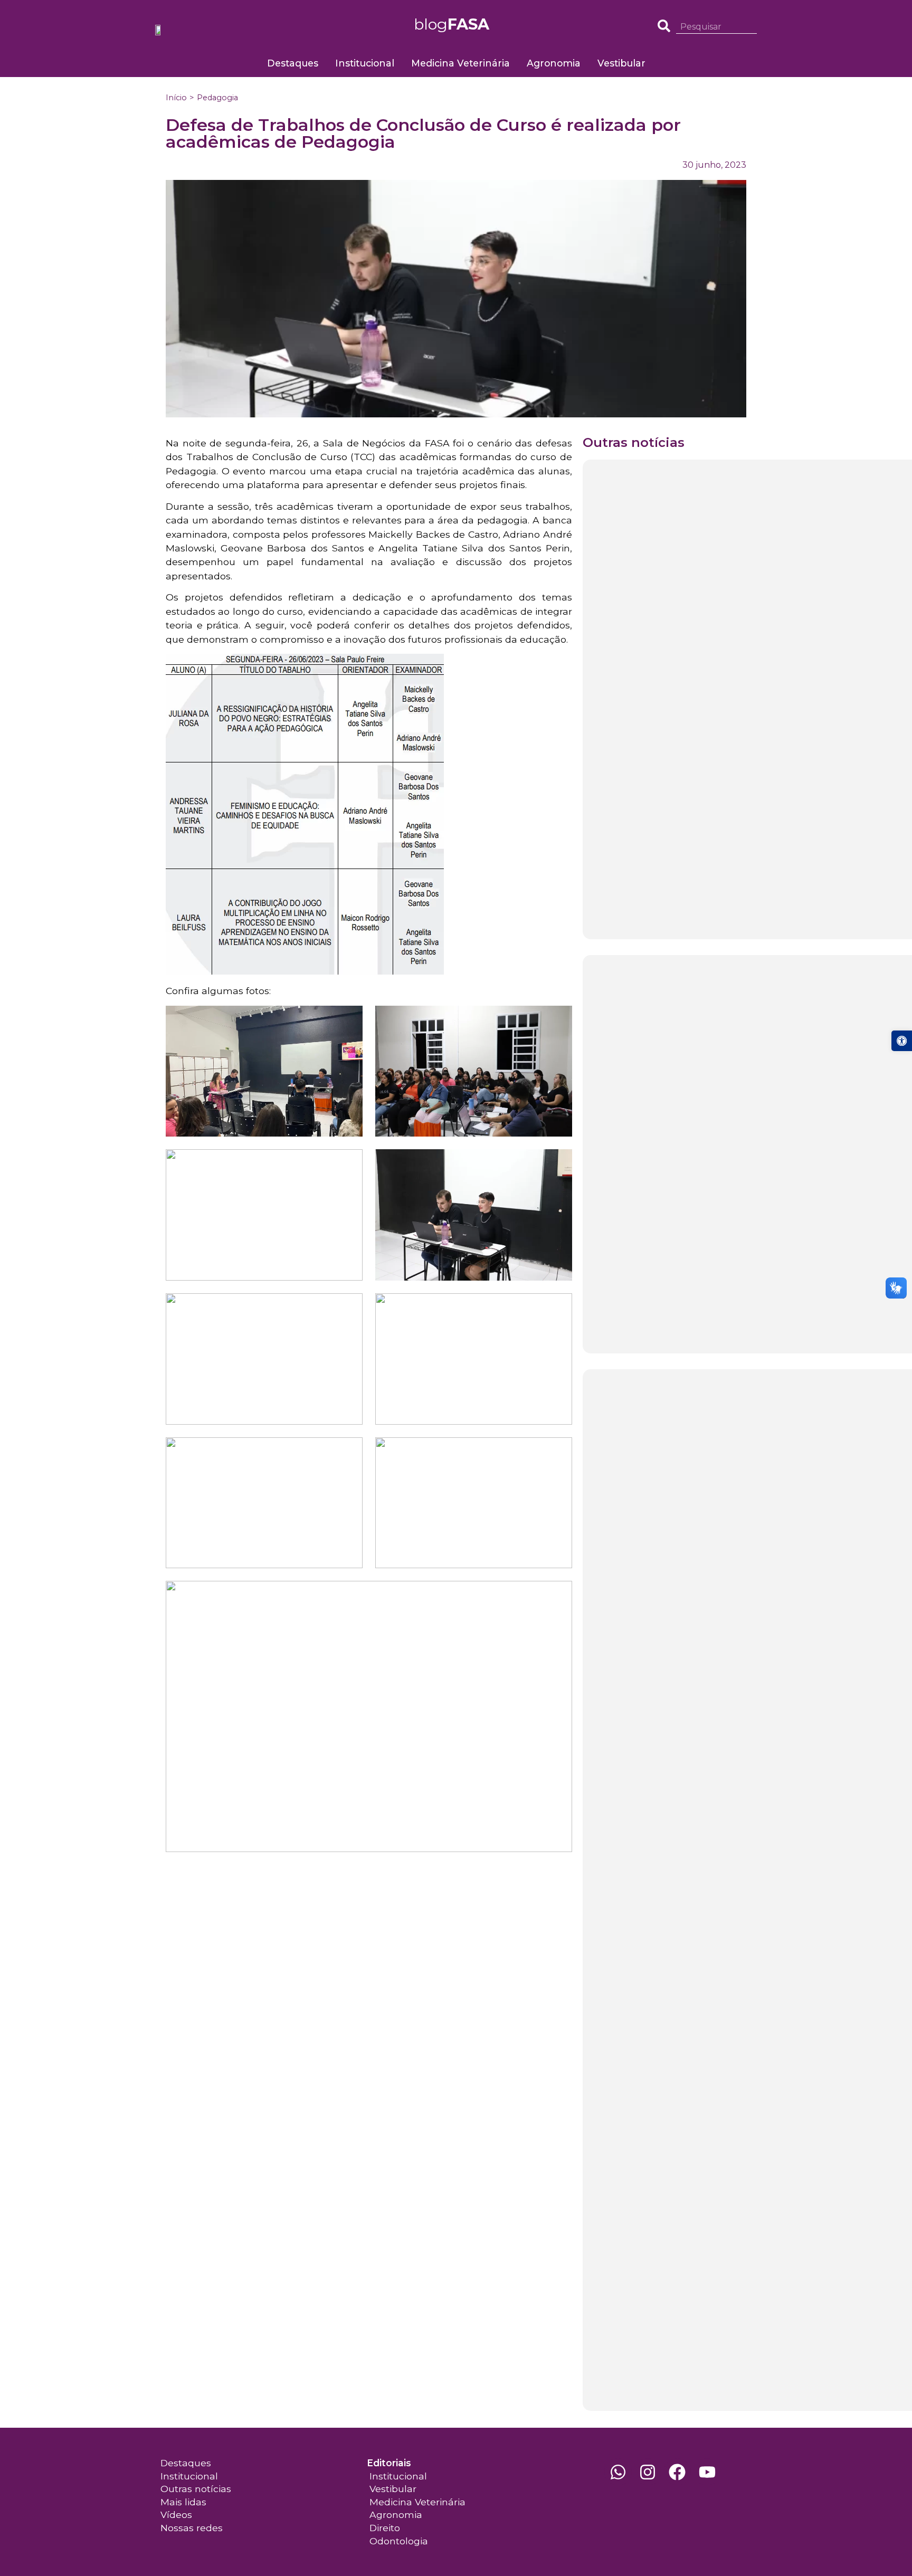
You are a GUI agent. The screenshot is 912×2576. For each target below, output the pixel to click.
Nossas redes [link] (192, 2528)
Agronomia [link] (554, 63)
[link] (902, 1041)
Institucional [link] (365, 63)
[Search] (752, 27)
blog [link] (452, 24)
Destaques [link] (293, 63)
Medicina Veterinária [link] (460, 63)
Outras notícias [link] (196, 2489)
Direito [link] (385, 2528)
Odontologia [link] (399, 2541)
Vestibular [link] (621, 63)
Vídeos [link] (176, 2515)
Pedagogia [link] (217, 98)
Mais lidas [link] (183, 2502)
